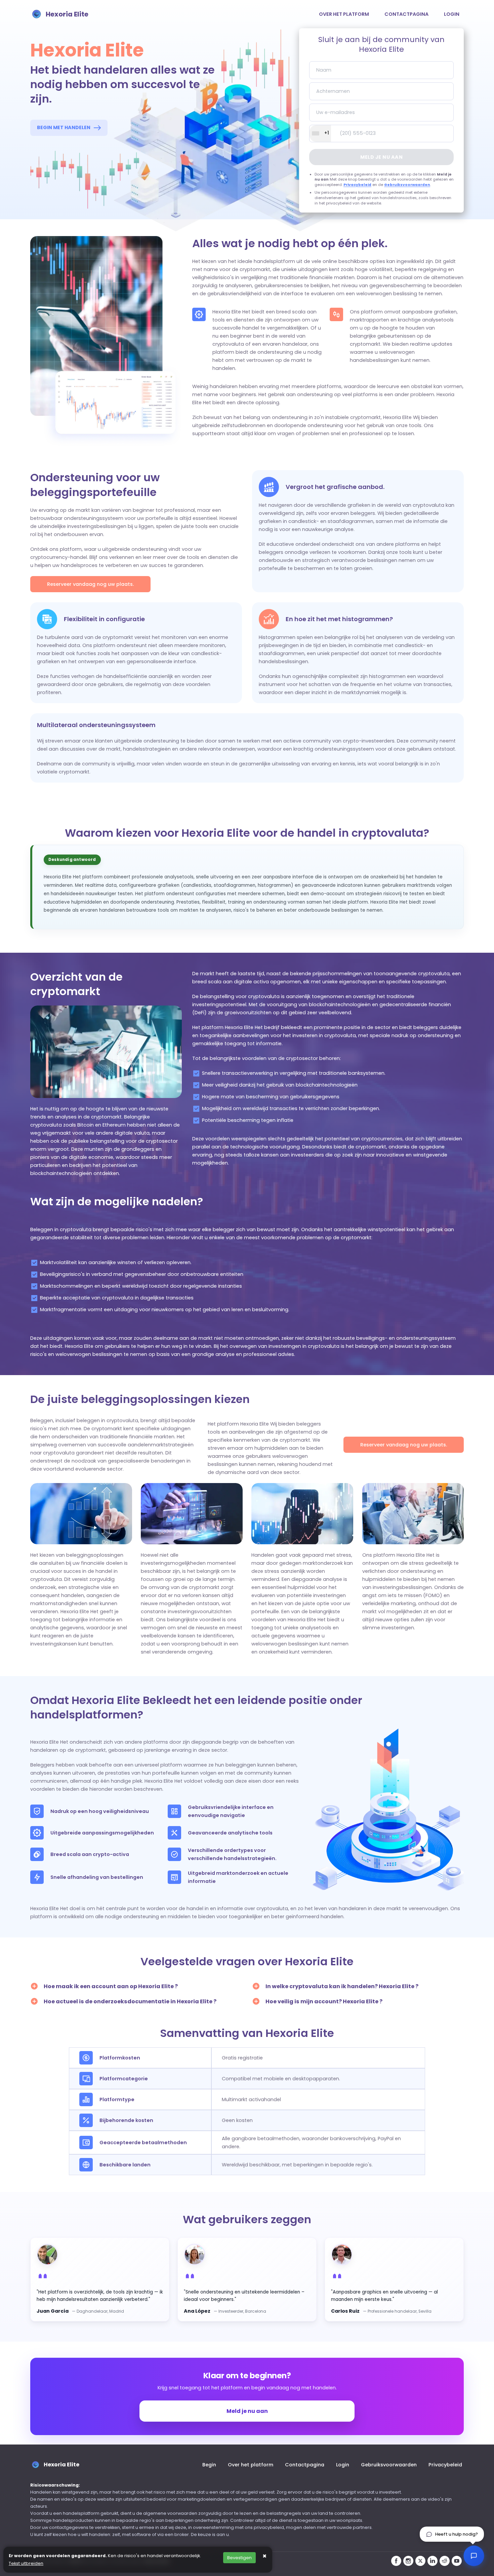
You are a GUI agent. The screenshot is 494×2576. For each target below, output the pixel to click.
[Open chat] (474, 2556)
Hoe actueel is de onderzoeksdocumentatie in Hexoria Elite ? (130, 2001)
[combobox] (320, 134)
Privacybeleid (357, 185)
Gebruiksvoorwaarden (407, 185)
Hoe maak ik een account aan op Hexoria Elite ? (111, 1986)
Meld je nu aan (381, 157)
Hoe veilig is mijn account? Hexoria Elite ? (324, 2001)
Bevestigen (239, 2558)
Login (452, 14)
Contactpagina (406, 14)
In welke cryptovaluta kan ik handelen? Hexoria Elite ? (342, 1986)
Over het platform (344, 14)
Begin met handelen (64, 127)
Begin (209, 2465)
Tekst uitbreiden (26, 2563)
